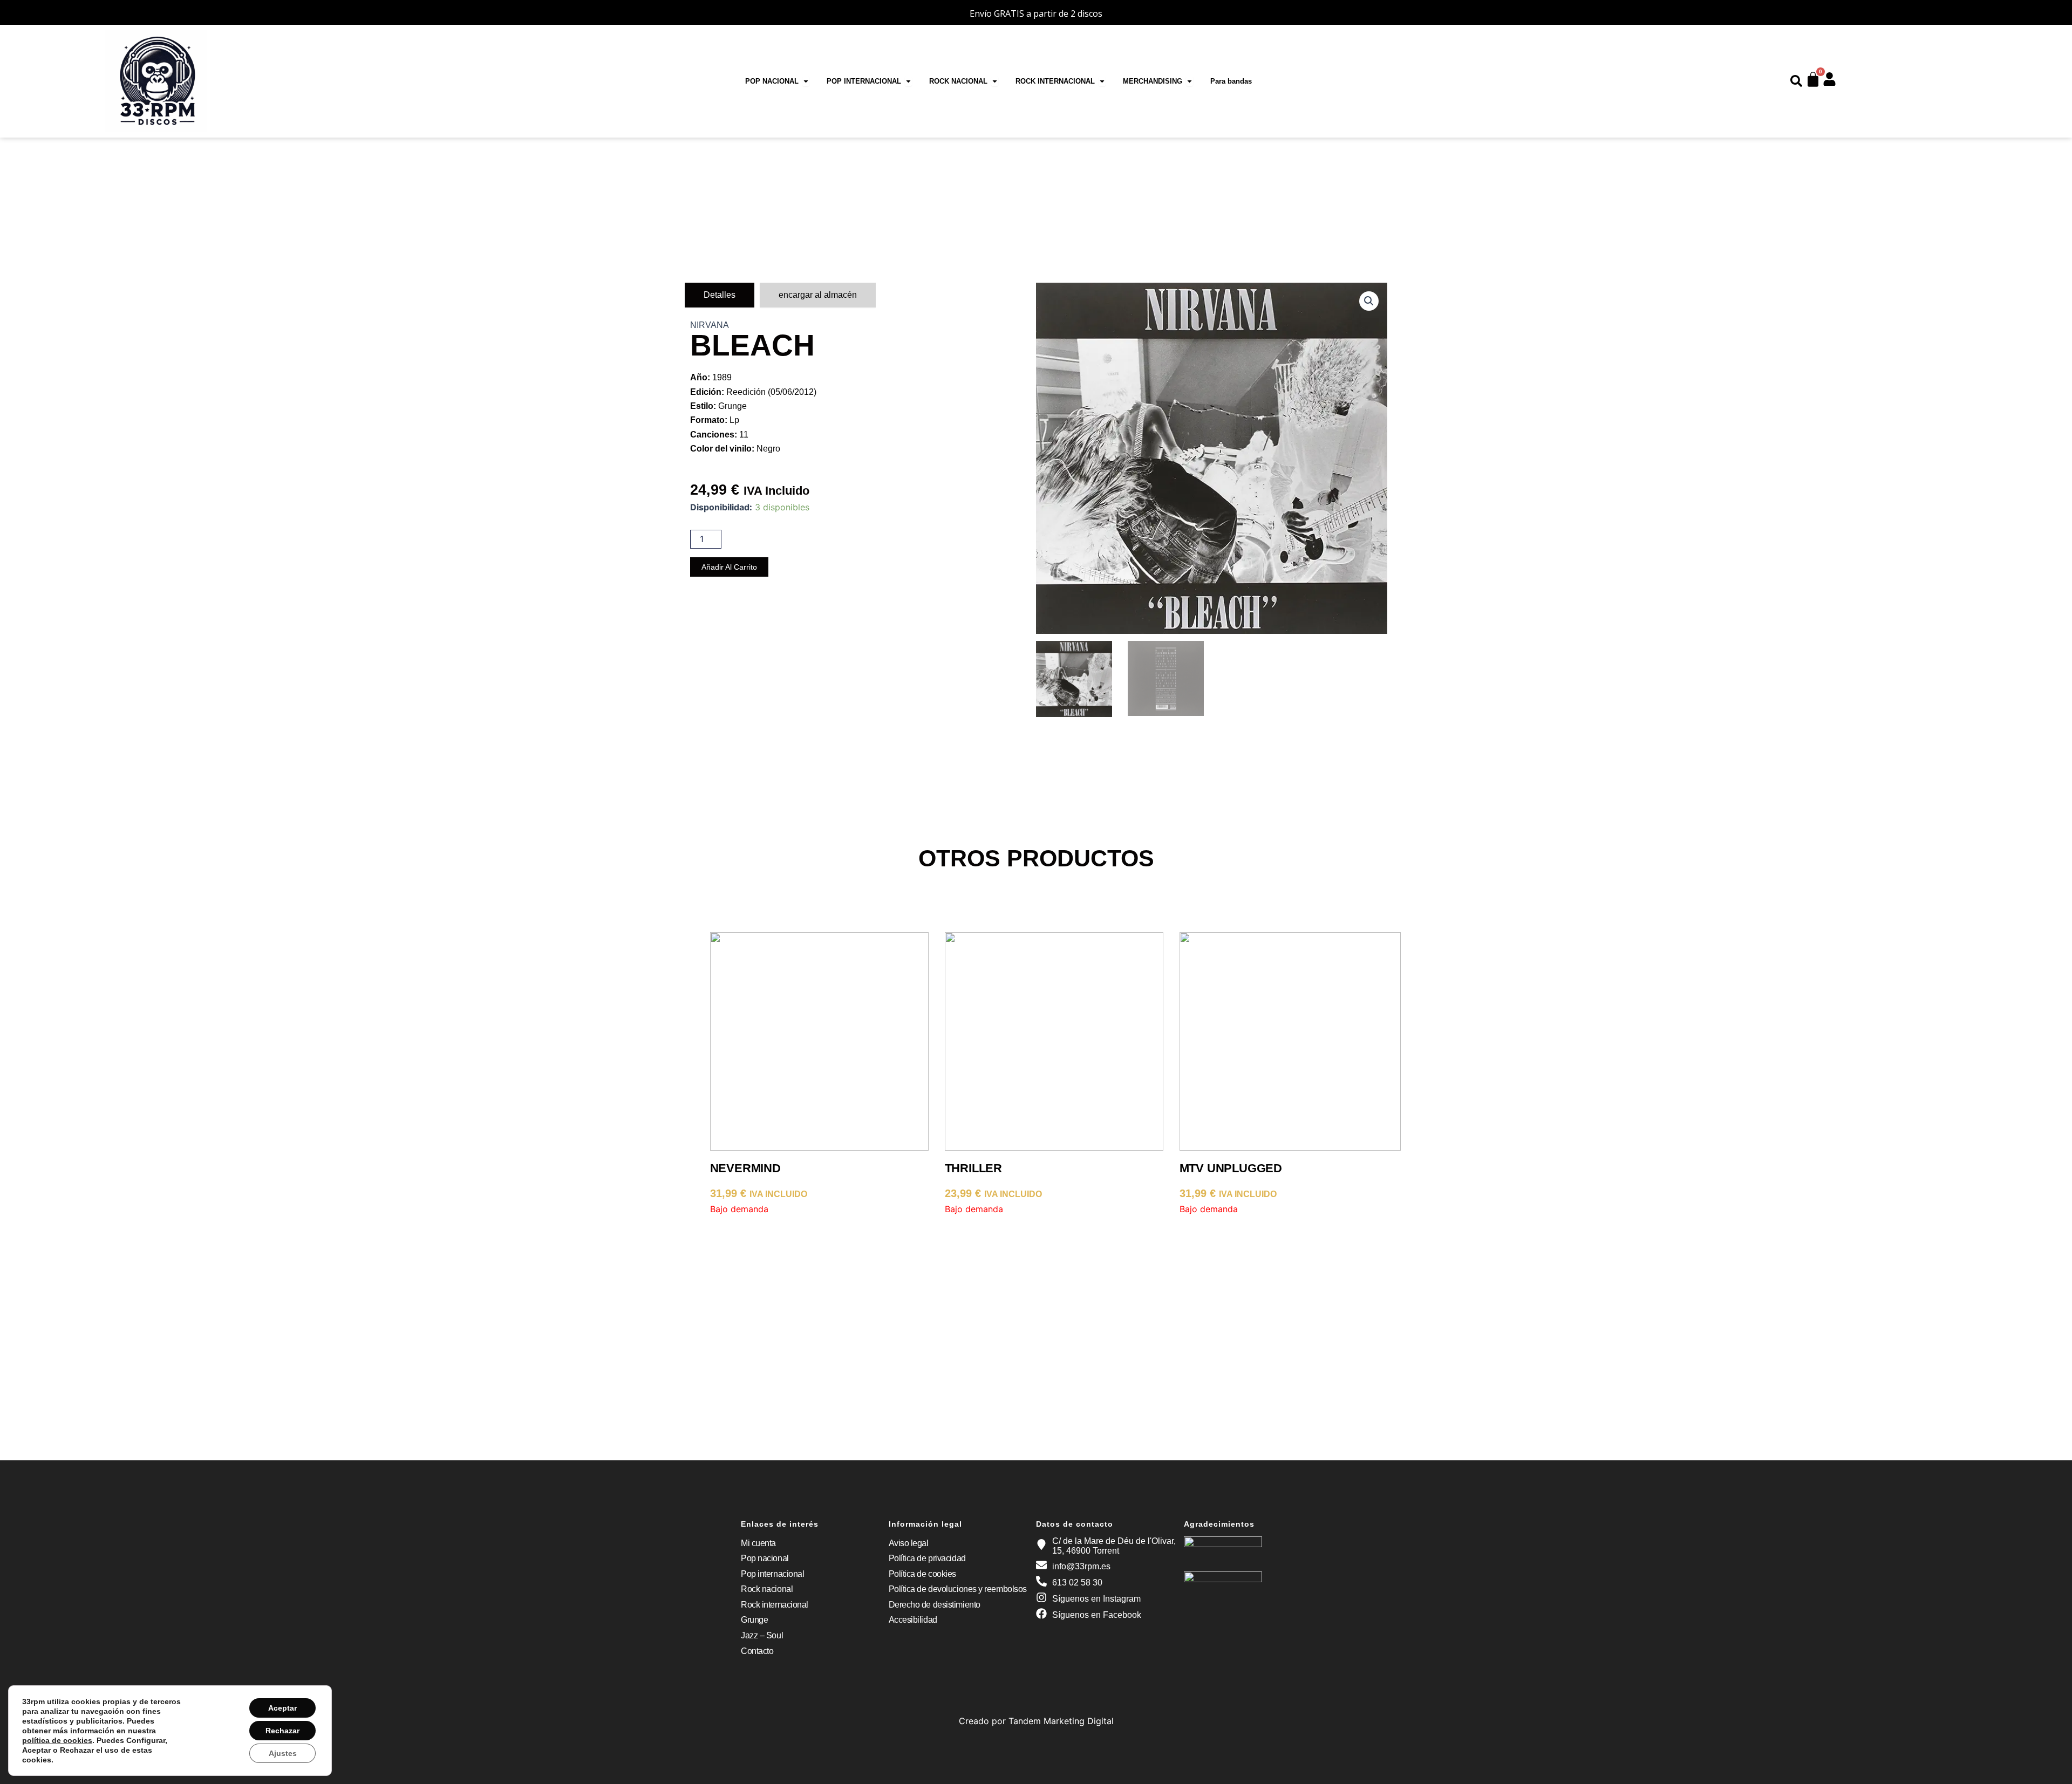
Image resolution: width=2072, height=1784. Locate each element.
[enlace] (1796, 81)
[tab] (720, 295)
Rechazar (282, 1731)
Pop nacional (765, 1558)
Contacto (757, 1651)
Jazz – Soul (762, 1635)
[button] (1369, 301)
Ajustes (283, 1753)
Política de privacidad (927, 1558)
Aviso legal (909, 1543)
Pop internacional (772, 1574)
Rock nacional (767, 1589)
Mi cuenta (758, 1543)
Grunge (754, 1620)
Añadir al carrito (729, 567)
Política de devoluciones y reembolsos (958, 1589)
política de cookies (57, 1740)
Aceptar (282, 1708)
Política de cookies (922, 1574)
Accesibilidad (913, 1620)
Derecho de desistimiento (935, 1605)
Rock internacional (775, 1605)
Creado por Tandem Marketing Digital (1036, 1721)
